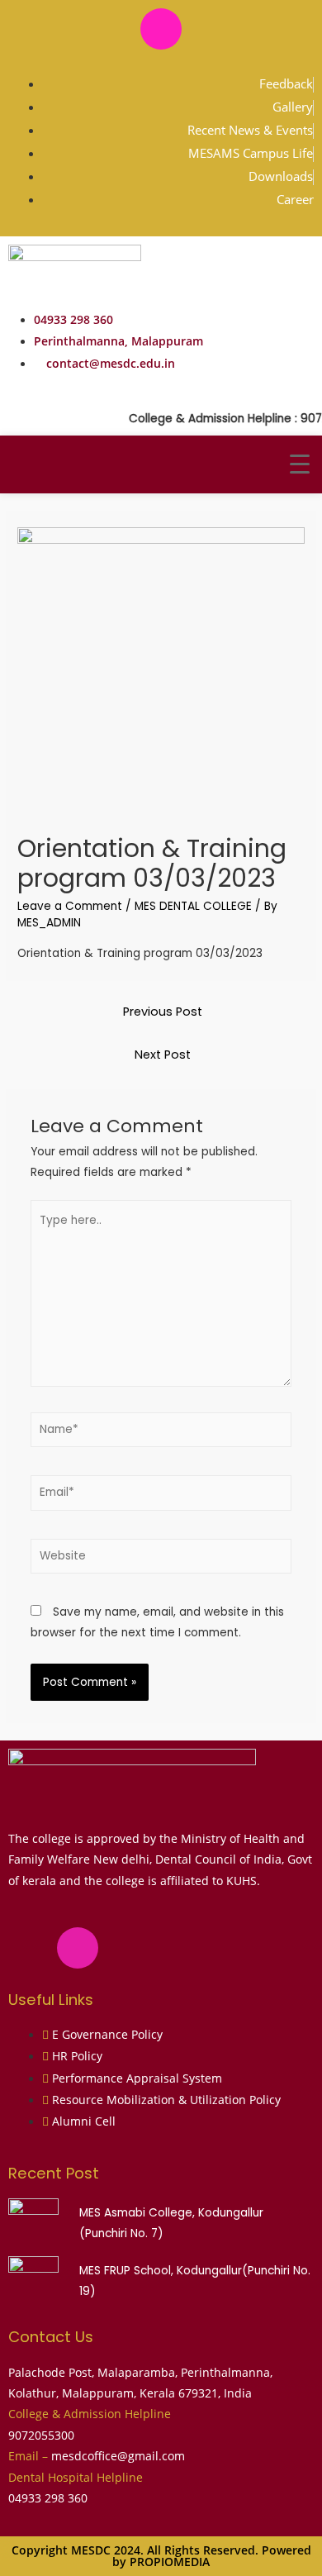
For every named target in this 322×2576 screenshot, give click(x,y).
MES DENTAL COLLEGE (193, 906)
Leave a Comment (70, 906)
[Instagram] (161, 29)
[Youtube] (210, 29)
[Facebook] (112, 29)
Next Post (163, 1055)
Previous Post (163, 1012)
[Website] (161, 1560)
